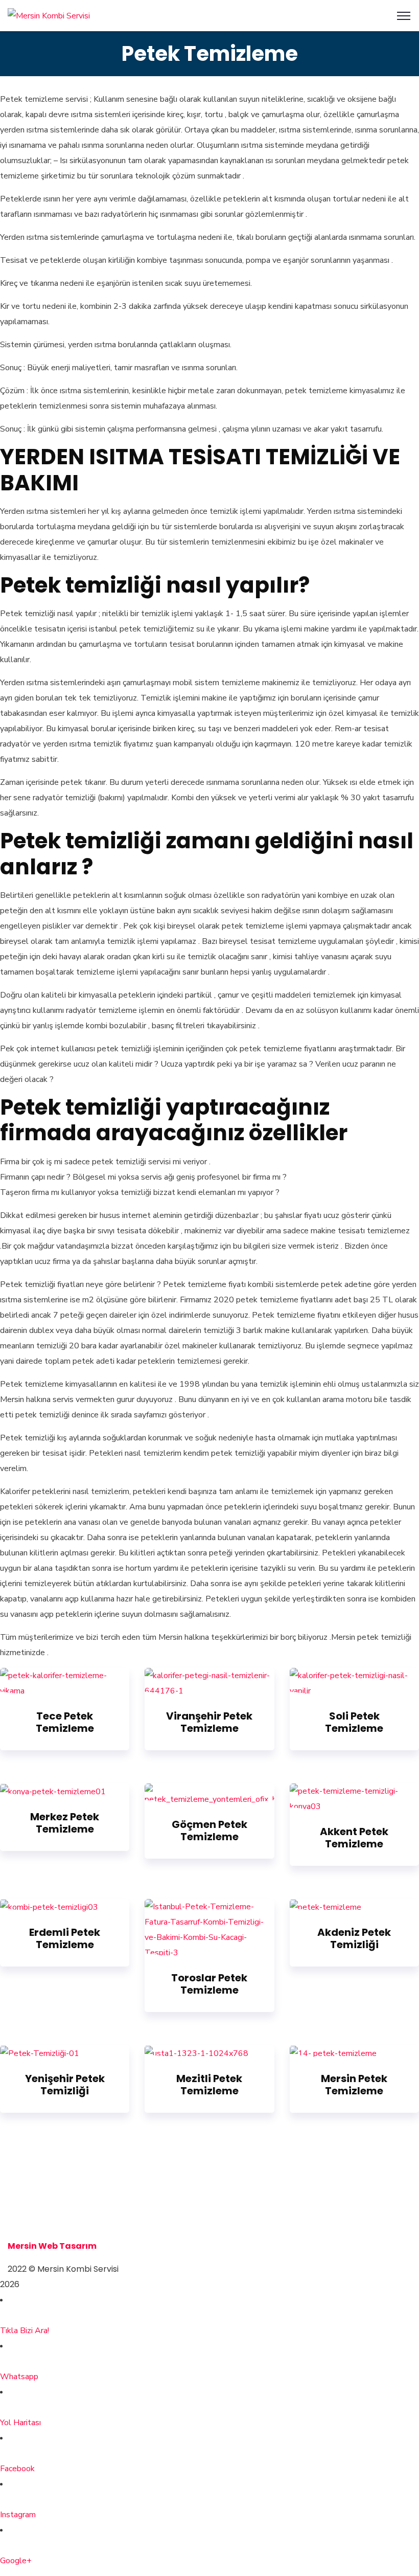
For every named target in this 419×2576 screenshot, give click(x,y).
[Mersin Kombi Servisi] (49, 15)
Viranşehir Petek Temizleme (209, 1722)
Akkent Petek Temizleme (354, 1838)
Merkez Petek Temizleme (65, 1823)
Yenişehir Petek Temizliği (65, 2085)
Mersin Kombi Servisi (52, 2200)
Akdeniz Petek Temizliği (354, 1938)
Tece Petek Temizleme (65, 1722)
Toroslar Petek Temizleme (209, 1984)
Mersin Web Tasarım (52, 2246)
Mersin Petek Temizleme (354, 2085)
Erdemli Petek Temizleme (65, 1938)
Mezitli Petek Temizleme (209, 2085)
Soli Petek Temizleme (354, 1722)
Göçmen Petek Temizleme (209, 1831)
